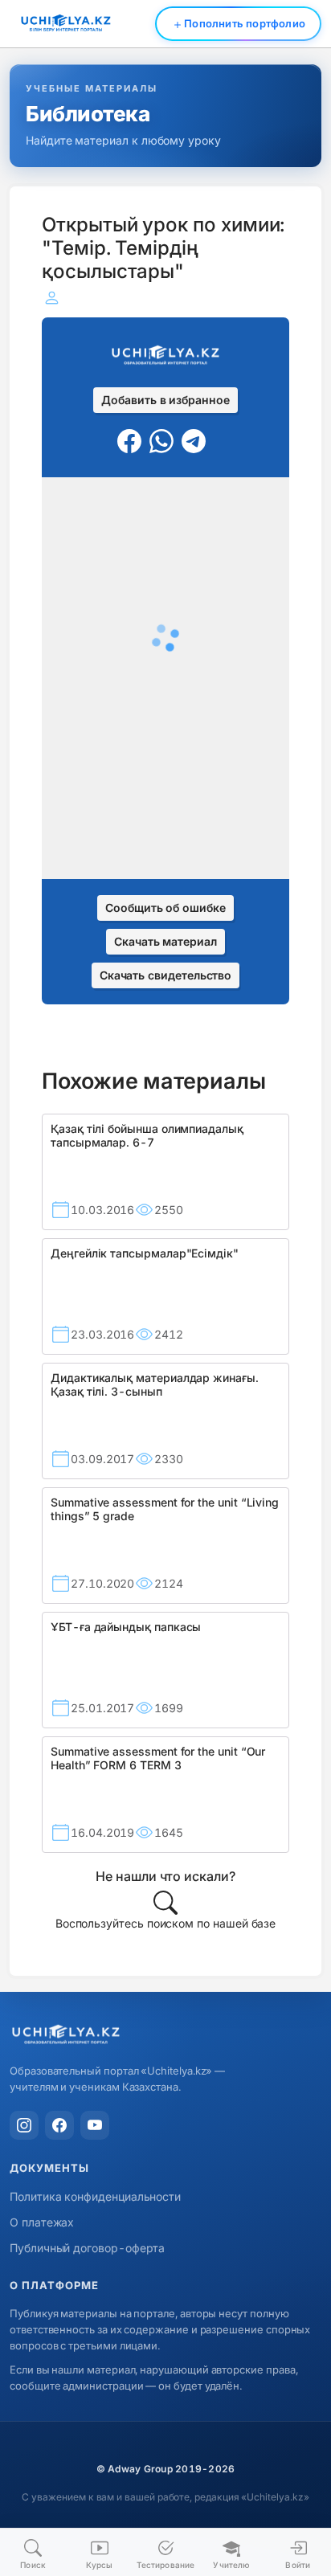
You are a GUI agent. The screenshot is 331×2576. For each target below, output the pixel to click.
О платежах (42, 2222)
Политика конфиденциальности (95, 2196)
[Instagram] (24, 2125)
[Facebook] (59, 2125)
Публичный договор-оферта (87, 2248)
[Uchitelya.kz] (165, 2036)
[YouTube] (95, 2125)
